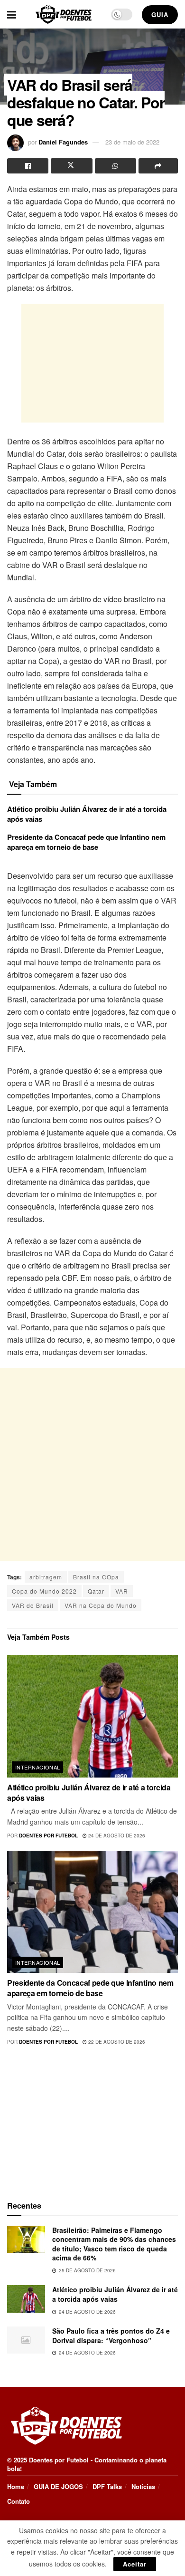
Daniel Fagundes (63, 142)
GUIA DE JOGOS (58, 2486)
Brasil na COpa (96, 1577)
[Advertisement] (92, 363)
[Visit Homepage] (64, 14)
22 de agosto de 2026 (116, 2042)
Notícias (143, 2486)
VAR (122, 1591)
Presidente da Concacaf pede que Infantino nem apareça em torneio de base (86, 842)
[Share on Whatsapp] (116, 166)
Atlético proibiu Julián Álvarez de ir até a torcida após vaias (87, 814)
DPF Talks (107, 2486)
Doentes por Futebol (48, 1836)
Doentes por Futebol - (61, 2460)
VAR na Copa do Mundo (101, 1605)
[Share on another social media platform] (158, 166)
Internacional (38, 1767)
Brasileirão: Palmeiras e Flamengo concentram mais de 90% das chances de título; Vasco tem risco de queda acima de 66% (114, 2244)
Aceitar (135, 2564)
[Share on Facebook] (28, 166)
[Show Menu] (12, 14)
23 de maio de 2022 (132, 142)
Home (16, 2486)
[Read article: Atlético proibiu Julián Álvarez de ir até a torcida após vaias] (92, 1716)
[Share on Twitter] (71, 166)
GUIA (160, 14)
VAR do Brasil (33, 1605)
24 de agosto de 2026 (116, 1836)
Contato (18, 2501)
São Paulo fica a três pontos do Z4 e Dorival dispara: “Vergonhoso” (111, 2336)
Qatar (96, 1591)
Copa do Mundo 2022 (44, 1591)
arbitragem (46, 1577)
